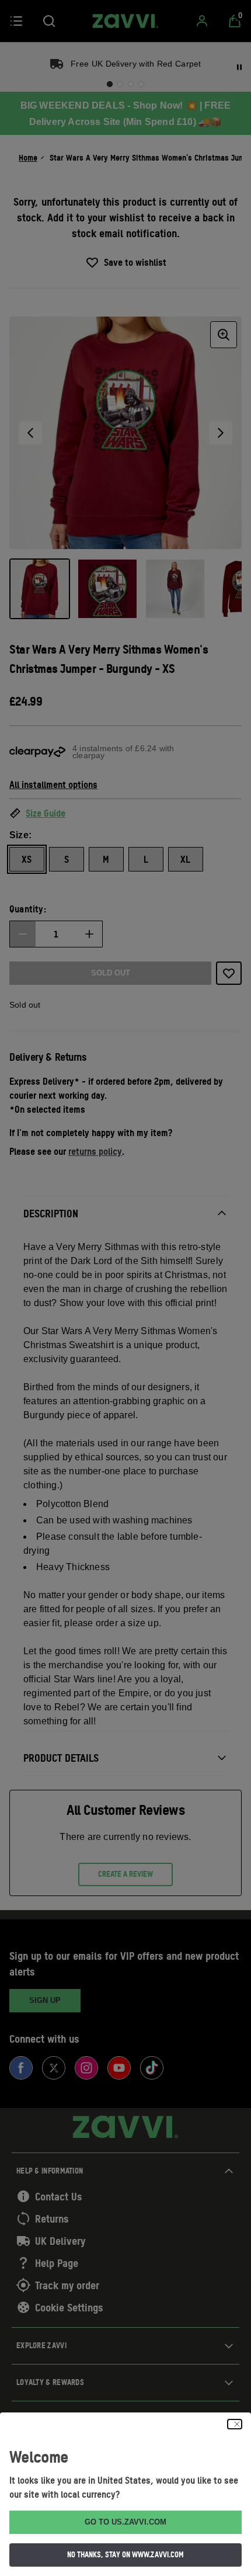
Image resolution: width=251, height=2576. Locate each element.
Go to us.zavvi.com (125, 2522)
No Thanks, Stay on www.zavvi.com (125, 2554)
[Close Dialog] (235, 2424)
